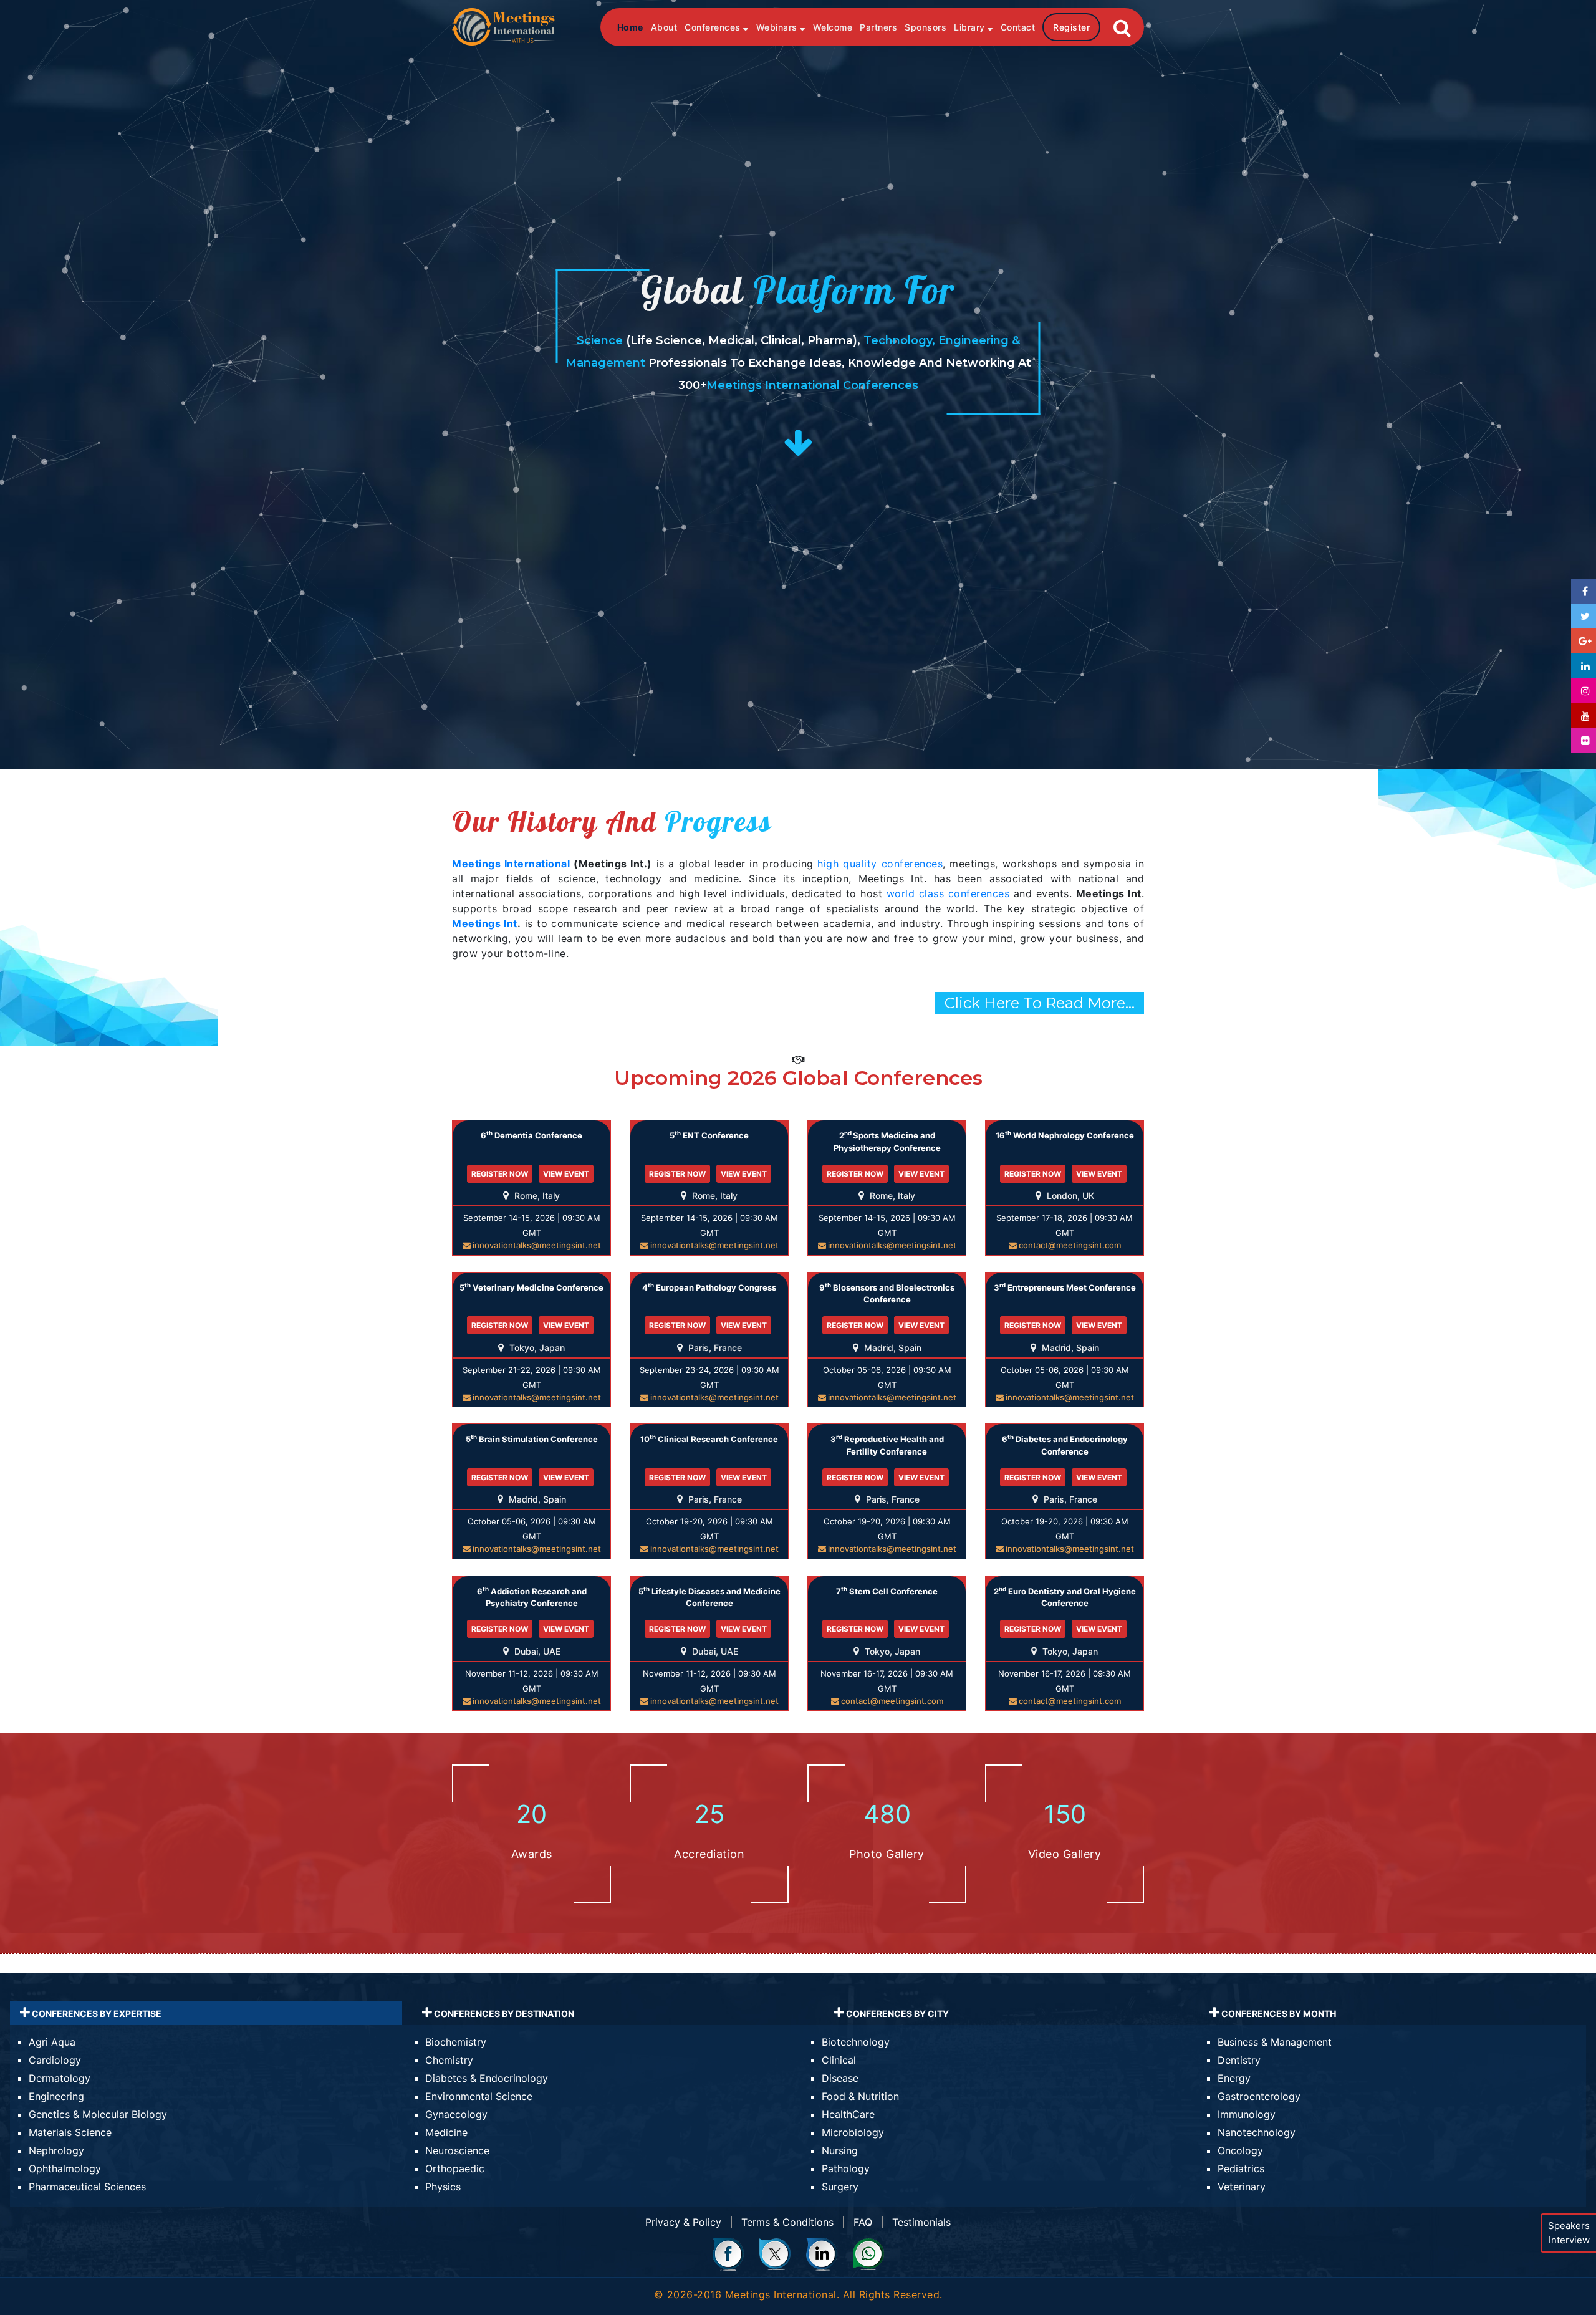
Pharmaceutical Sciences (87, 2187)
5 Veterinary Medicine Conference (531, 1287)
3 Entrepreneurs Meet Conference (1065, 1287)
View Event (566, 1174)
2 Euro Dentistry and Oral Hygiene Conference (1065, 1597)
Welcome (833, 27)
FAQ (863, 2222)
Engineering (56, 2096)
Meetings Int (485, 923)
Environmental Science (479, 2096)
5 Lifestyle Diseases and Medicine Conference (709, 1597)
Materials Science (70, 2132)
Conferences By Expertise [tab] (96, 2014)
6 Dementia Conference (531, 1135)
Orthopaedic (455, 2168)
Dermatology (60, 2078)
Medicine (446, 2132)
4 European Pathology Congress (709, 1287)
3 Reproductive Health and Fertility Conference (887, 1445)
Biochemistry (456, 2042)
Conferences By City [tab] (897, 2014)
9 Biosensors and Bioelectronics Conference (887, 1293)
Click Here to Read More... (1040, 1003)
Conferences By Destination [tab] (503, 2014)
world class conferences (948, 893)
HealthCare (848, 2114)
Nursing (840, 2150)
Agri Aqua (52, 2042)
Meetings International (511, 864)
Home (630, 27)
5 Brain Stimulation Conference (532, 1439)
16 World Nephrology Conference (1065, 1135)
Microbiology (853, 2132)
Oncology (1240, 2150)
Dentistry (1239, 2060)
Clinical (839, 2060)
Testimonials (921, 2222)
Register (1071, 27)
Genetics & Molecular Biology (98, 2114)
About (664, 27)
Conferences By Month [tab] (1278, 2014)
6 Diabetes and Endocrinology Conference (1065, 1445)
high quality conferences (880, 864)
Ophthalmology (65, 2168)
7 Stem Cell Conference (887, 1591)
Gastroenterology (1259, 2096)
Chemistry (449, 2060)
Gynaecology (456, 2114)
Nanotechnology (1257, 2132)
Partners (878, 27)
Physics (443, 2187)
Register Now (500, 1174)
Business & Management (1275, 2042)
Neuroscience (457, 2150)
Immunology (1247, 2114)
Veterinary (1242, 2187)
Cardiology (55, 2060)
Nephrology (56, 2150)
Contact (1018, 27)
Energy (1234, 2078)
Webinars (778, 27)
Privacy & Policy (683, 2222)
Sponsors (925, 27)
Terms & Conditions (787, 2222)
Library (971, 27)
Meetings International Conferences (812, 385)
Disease (840, 2078)
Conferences (714, 27)
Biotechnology (856, 2042)
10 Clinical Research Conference (709, 1439)
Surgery (840, 2187)
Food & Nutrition (860, 2096)
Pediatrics (1241, 2168)
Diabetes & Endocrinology (487, 2078)
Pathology (846, 2168)
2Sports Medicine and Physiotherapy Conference (887, 1141)
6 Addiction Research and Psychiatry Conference (532, 1597)
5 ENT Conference (709, 1135)
